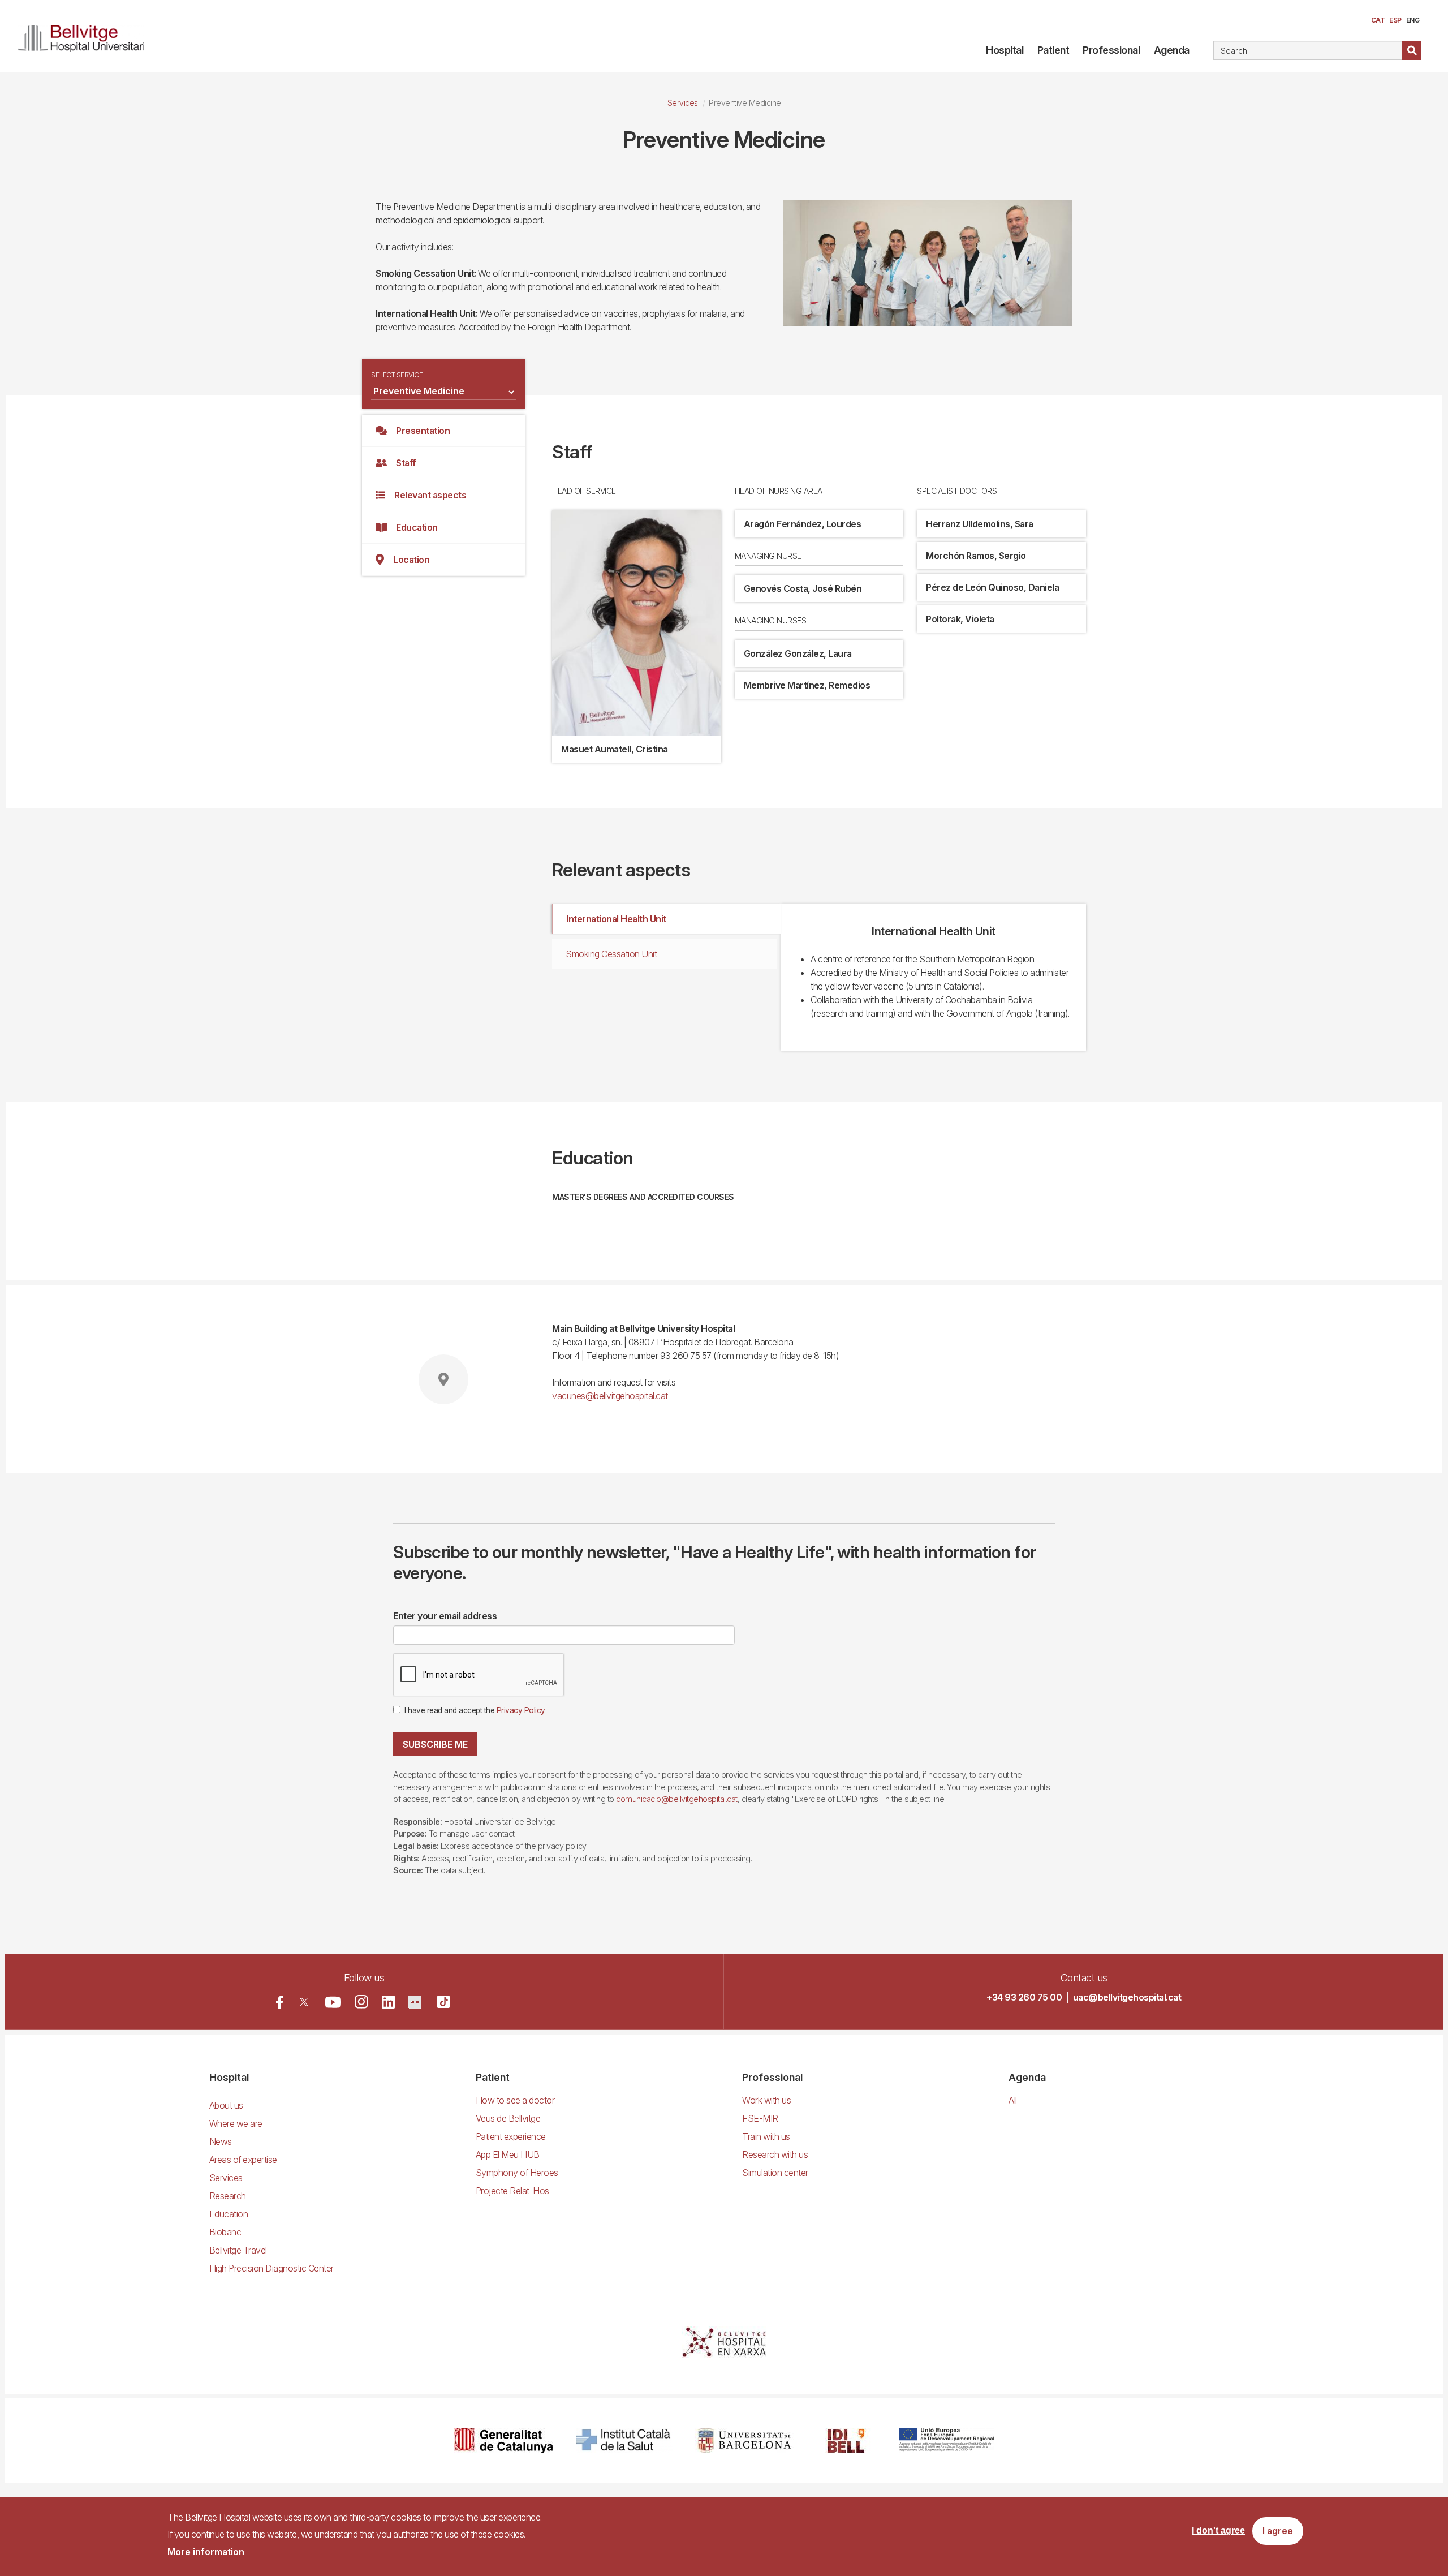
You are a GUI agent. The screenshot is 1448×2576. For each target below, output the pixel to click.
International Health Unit (616, 919)
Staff (406, 463)
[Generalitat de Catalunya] (504, 2440)
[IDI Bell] (846, 2440)
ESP (1395, 20)
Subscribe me (435, 1744)
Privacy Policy (521, 1710)
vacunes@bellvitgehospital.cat (610, 1396)
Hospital (1005, 50)
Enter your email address (445, 1616)
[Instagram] (361, 2002)
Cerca (1412, 50)
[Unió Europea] (947, 2440)
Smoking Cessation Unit (611, 954)
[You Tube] (333, 2002)
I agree (1278, 2531)
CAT (1378, 20)
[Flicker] (415, 2002)
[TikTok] (443, 2002)
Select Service (397, 375)
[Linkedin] (388, 2002)
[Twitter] (304, 2002)
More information (206, 2552)
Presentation (423, 431)
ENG (1413, 20)
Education (417, 527)
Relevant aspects (430, 495)
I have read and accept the (475, 1710)
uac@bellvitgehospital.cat (1127, 1997)
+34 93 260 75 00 (1024, 1997)
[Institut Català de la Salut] (624, 2440)
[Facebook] (280, 2002)
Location (411, 560)
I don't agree (1218, 2531)
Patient (1053, 50)
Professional (1111, 50)
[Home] (86, 36)
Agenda (1172, 50)
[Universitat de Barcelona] (744, 2440)
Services (683, 103)
